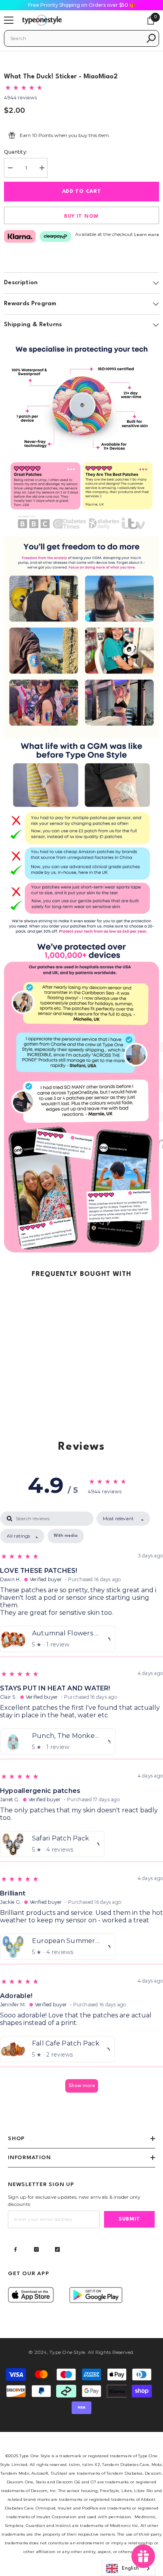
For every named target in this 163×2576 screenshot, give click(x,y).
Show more (82, 2086)
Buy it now (81, 216)
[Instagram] (36, 2249)
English (130, 2568)
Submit (129, 2219)
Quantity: (16, 152)
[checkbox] (66, 1536)
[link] (81, 436)
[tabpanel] (81, 1806)
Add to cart (82, 191)
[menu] (9, 20)
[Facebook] (15, 2249)
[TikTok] (57, 2249)
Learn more (147, 235)
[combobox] (76, 38)
